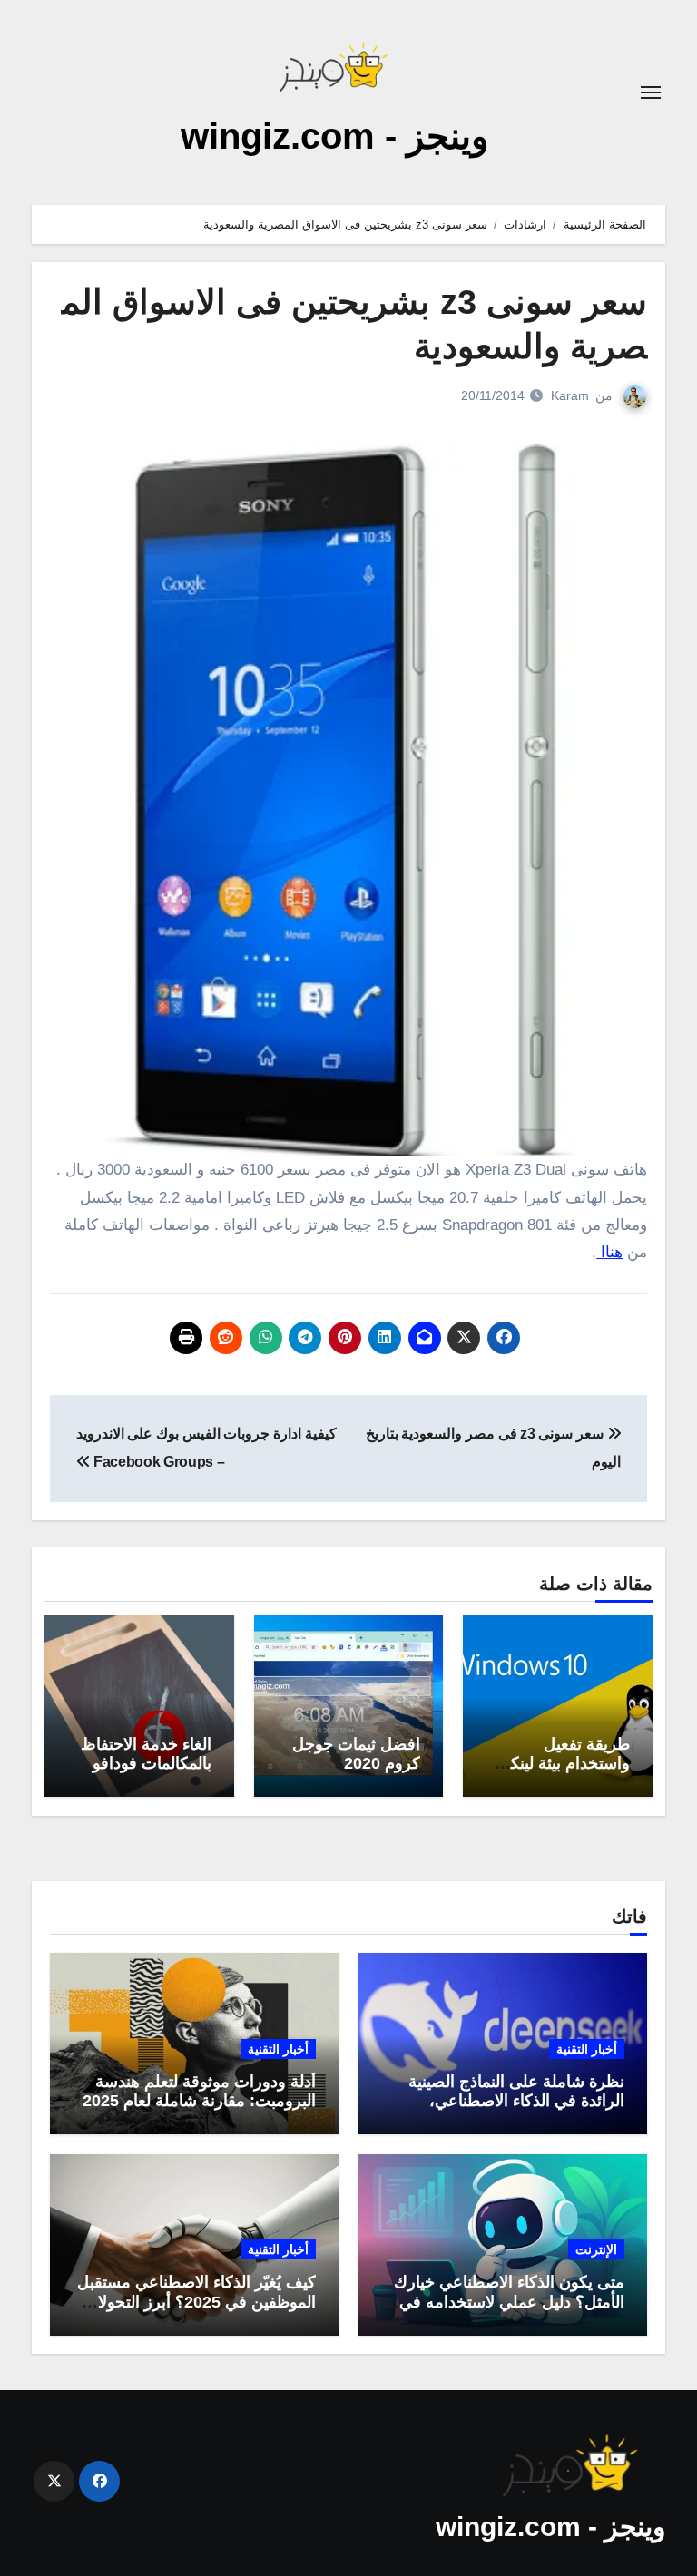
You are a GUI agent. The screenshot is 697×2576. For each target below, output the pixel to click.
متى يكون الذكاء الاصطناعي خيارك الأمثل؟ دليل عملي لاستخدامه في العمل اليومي (509, 2302)
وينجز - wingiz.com (334, 136)
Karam (570, 395)
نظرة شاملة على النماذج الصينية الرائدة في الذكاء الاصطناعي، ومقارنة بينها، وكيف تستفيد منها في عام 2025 (507, 2111)
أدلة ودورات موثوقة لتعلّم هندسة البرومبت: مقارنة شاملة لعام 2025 (199, 2092)
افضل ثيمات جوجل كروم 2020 (356, 1754)
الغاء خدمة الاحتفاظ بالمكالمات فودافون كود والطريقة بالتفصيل (146, 1774)
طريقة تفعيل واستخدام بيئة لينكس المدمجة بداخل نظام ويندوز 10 (560, 1774)
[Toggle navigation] (651, 93)
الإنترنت (596, 2249)
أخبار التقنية (587, 2049)
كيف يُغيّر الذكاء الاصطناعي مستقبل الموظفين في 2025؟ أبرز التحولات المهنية (196, 2302)
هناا (609, 1252)
